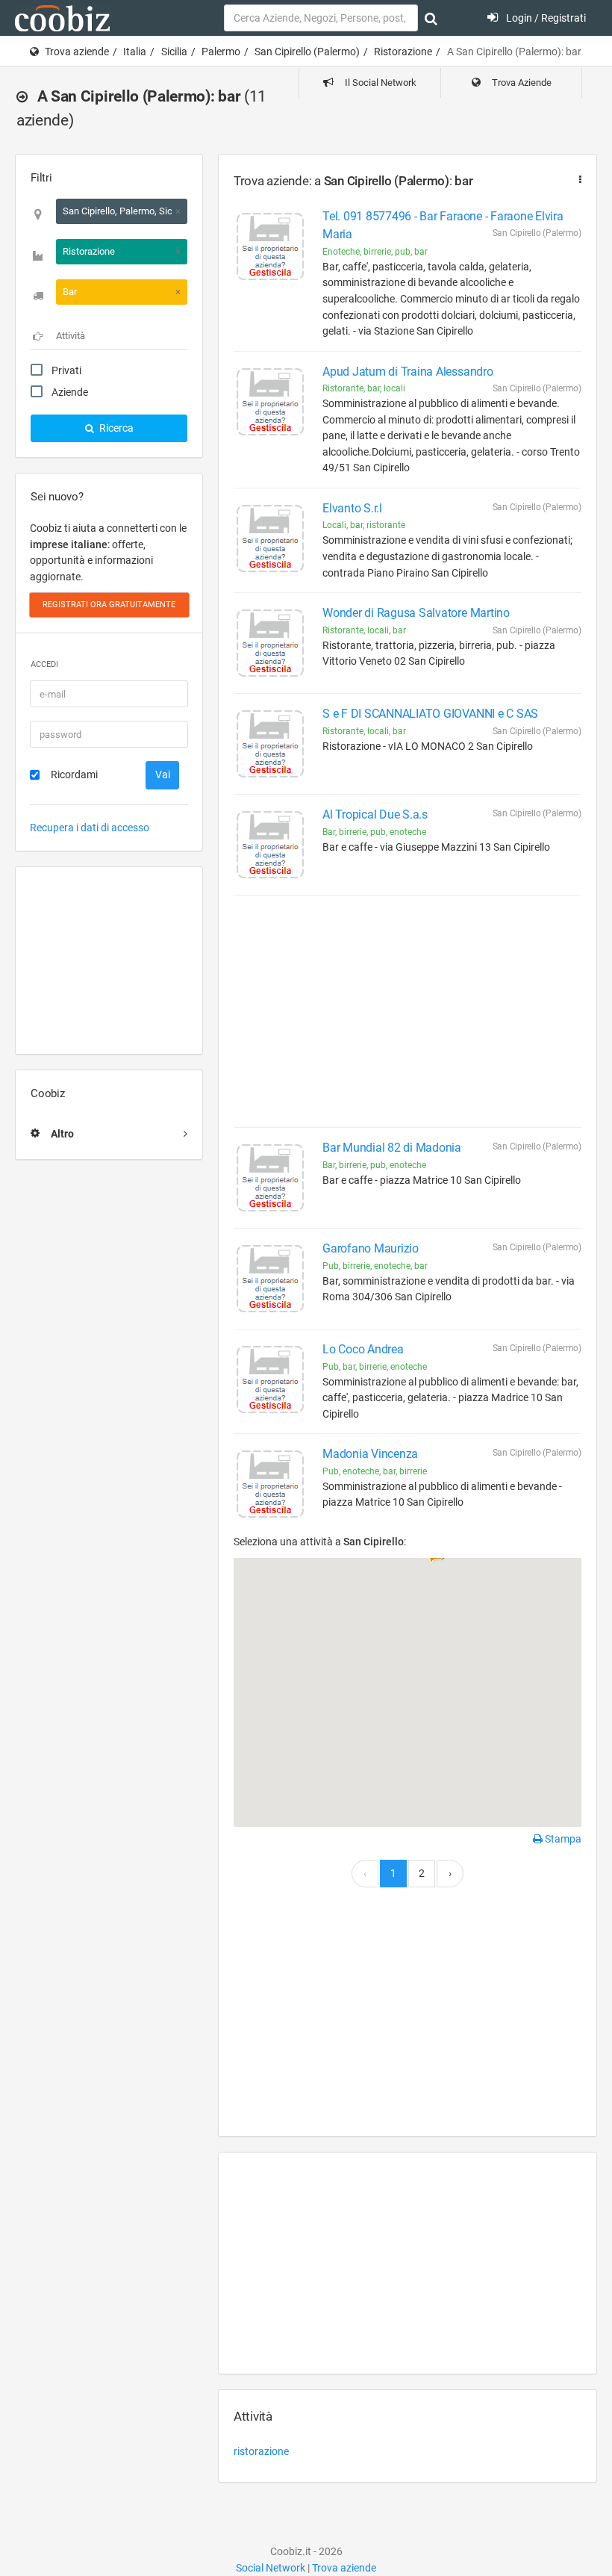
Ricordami (74, 775)
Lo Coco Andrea (363, 1349)
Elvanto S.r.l (352, 508)
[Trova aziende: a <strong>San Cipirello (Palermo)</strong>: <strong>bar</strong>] (577, 180)
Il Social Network (380, 83)
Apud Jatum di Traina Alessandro (408, 372)
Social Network (271, 2568)
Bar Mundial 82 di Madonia (392, 1148)
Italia (135, 52)
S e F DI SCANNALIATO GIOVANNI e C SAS (430, 714)
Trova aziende (77, 52)
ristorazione (261, 2451)
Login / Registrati (545, 18)
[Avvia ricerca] (431, 19)
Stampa (562, 1839)
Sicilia (174, 52)
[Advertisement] (109, 960)
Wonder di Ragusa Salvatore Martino (416, 613)
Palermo (221, 52)
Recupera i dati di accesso (90, 828)
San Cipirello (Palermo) (307, 52)
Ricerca (115, 428)
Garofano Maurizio (371, 1248)
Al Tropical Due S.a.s (375, 814)
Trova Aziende (521, 83)
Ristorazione (403, 52)
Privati (66, 370)
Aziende (70, 392)
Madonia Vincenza (370, 1454)
